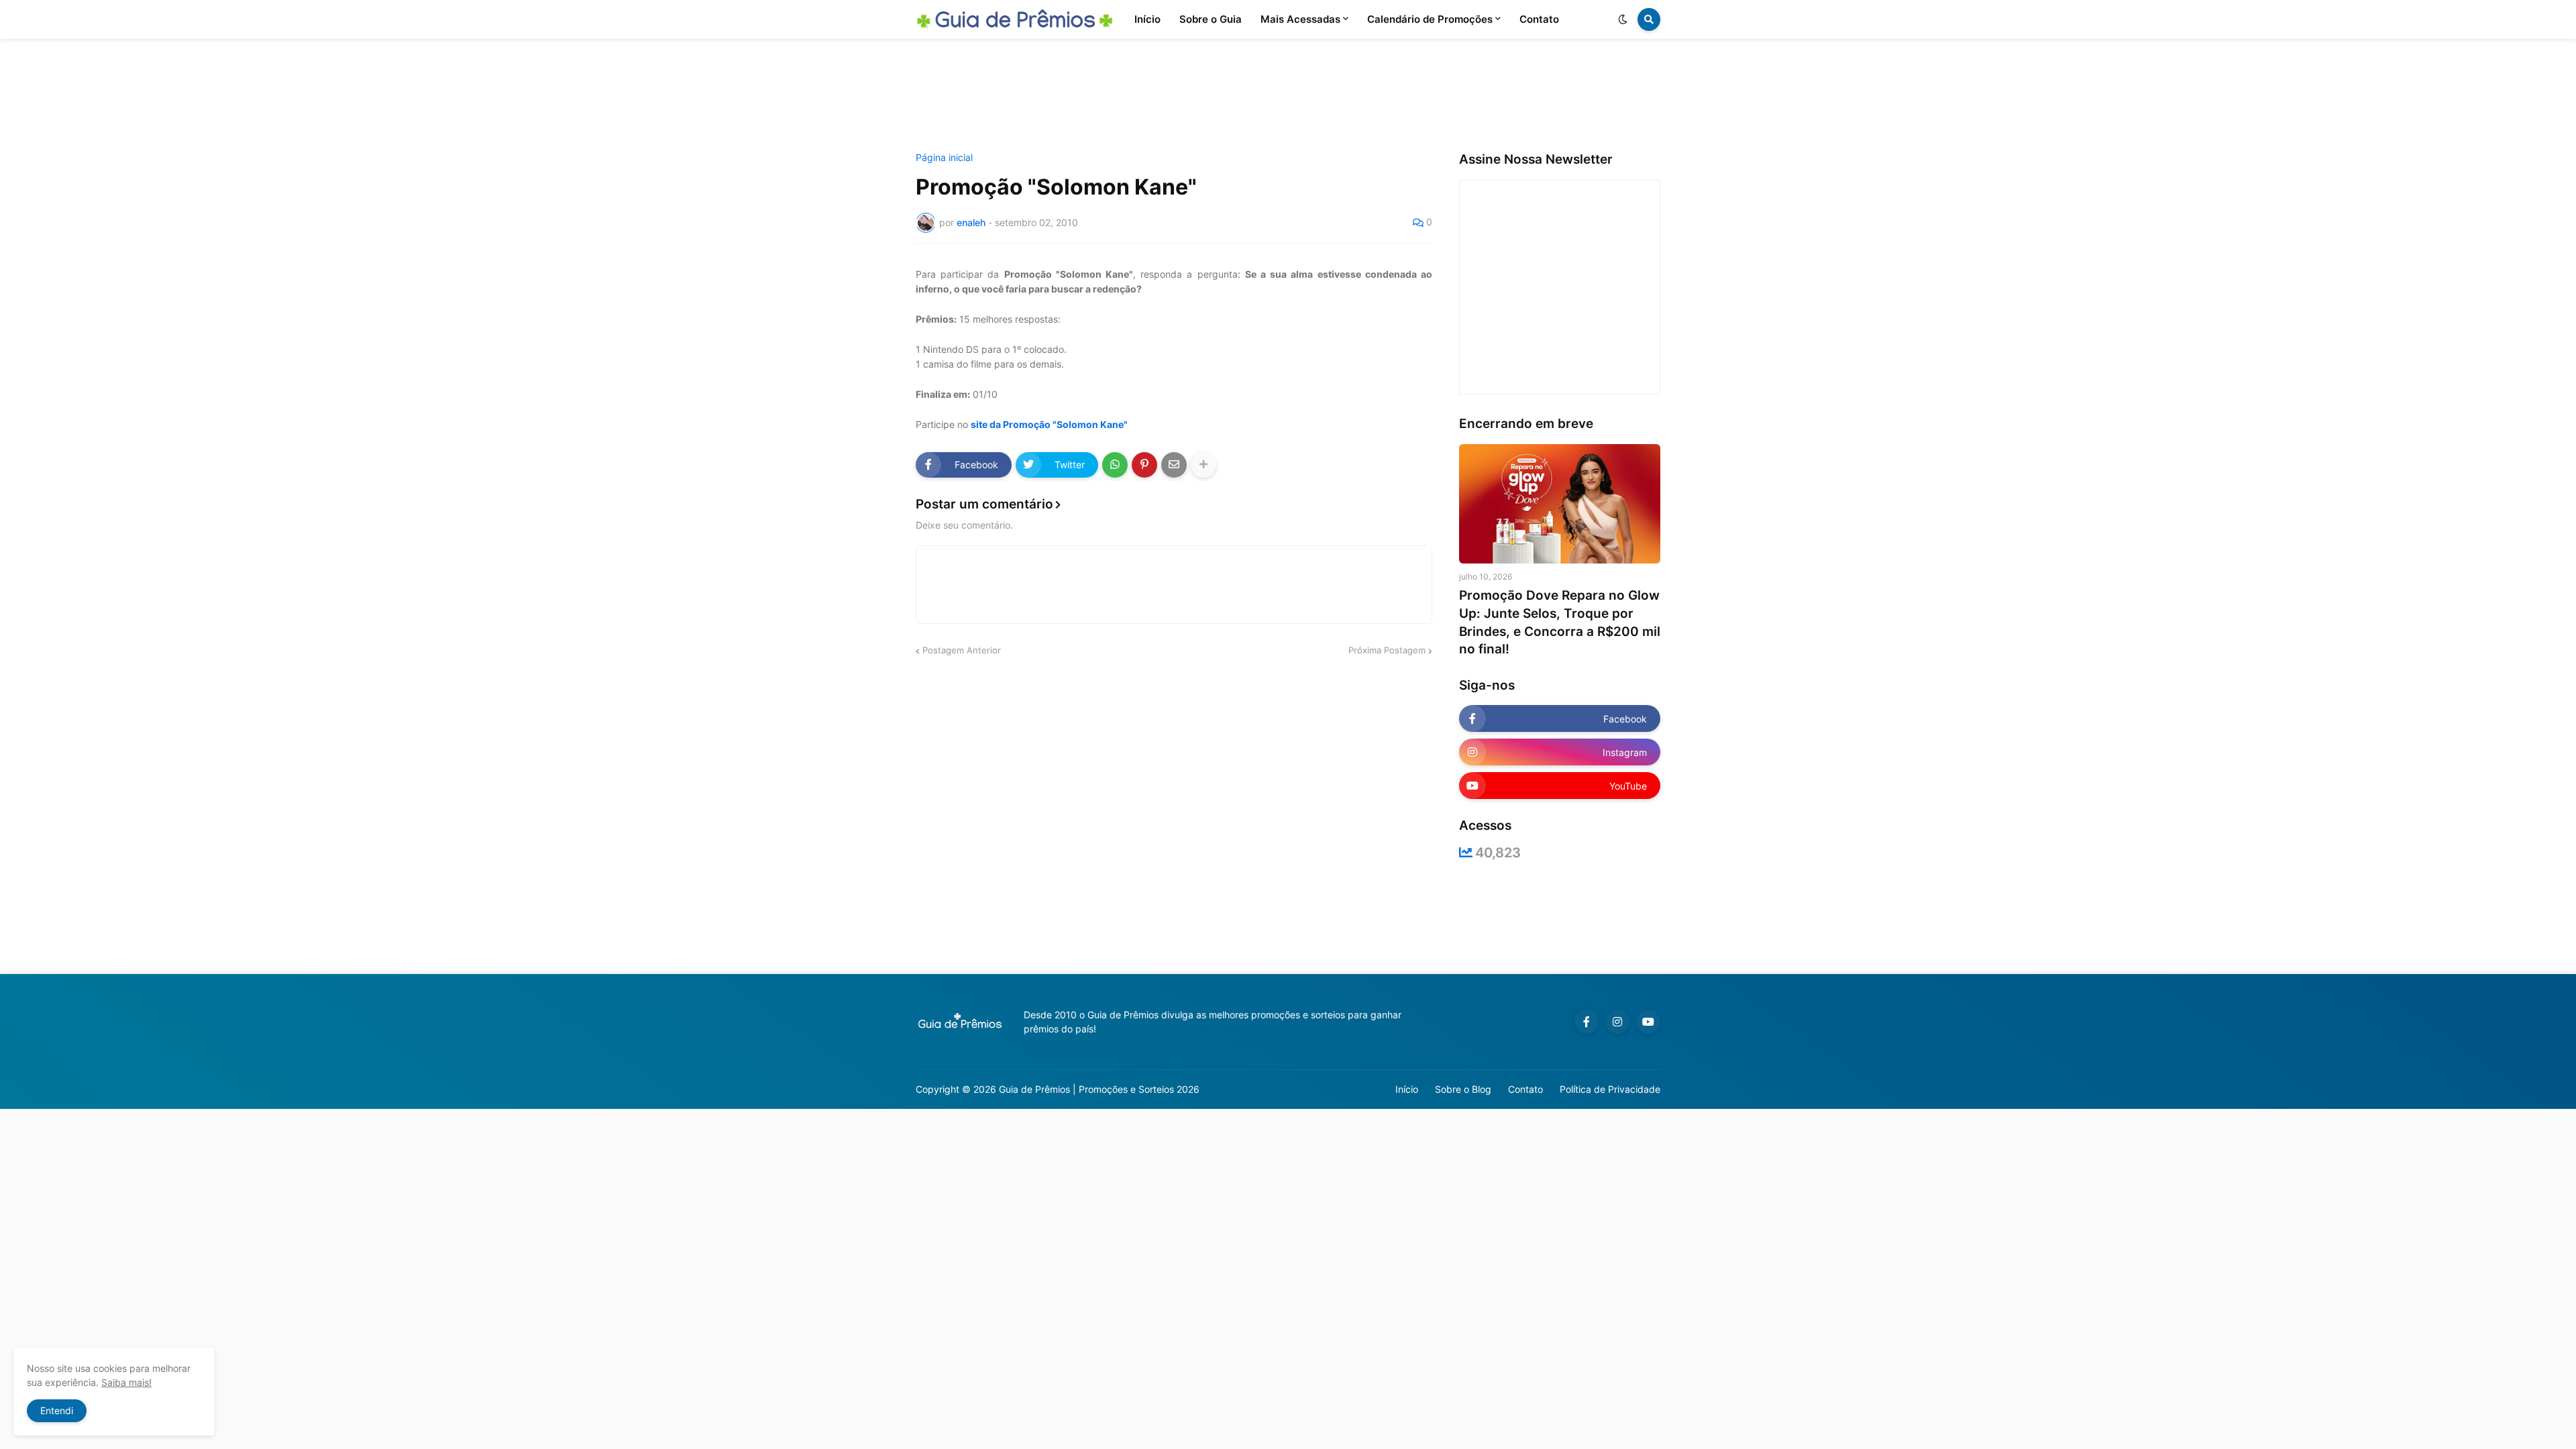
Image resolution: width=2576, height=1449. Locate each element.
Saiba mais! (126, 1382)
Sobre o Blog (1463, 1089)
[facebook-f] (1587, 1022)
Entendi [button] (57, 1410)
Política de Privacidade (1610, 1089)
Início (1407, 1089)
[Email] (1174, 465)
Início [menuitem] (1147, 19)
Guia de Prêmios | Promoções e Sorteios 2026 (1099, 1089)
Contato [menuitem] (1539, 19)
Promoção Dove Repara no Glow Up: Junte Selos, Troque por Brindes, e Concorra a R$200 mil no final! (1560, 622)
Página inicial (944, 158)
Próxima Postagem (1387, 650)
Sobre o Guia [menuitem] (1211, 19)
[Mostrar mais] (1203, 465)
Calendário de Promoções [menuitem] (1430, 19)
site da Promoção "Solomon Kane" (1049, 424)
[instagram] (1617, 1022)
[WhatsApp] (1115, 465)
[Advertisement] (1288, 96)
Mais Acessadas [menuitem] (1300, 19)
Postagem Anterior (962, 650)
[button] (1623, 19)
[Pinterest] (1144, 465)
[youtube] (1648, 1022)
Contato (1525, 1089)
